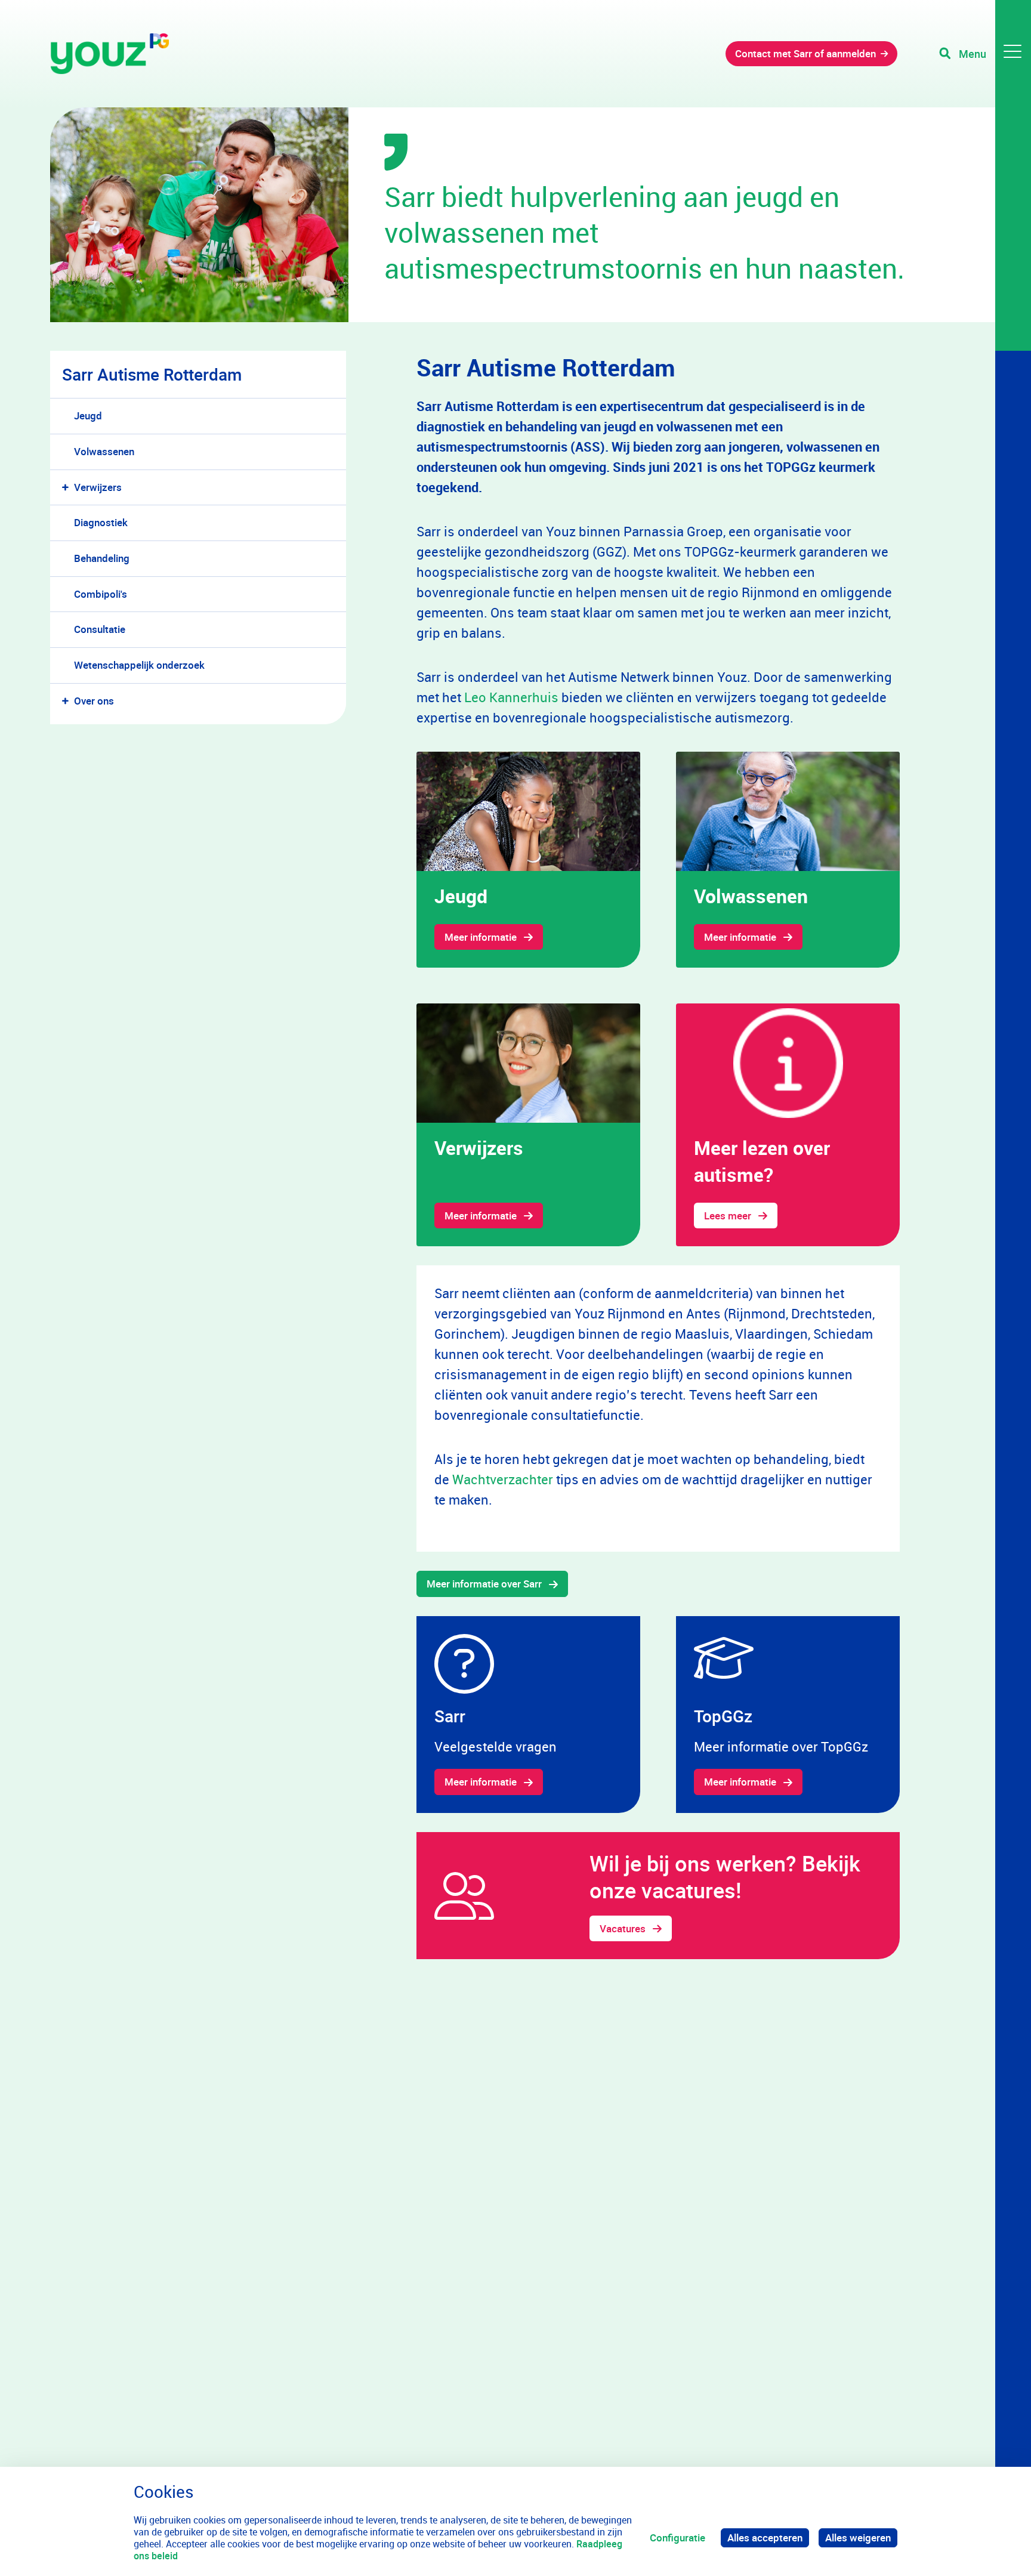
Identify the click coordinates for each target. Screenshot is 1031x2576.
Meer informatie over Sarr (484, 1584)
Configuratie (677, 2538)
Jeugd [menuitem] (88, 416)
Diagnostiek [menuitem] (101, 522)
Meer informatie (481, 937)
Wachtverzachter (504, 1479)
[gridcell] (528, 860)
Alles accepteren (765, 2538)
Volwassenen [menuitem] (104, 451)
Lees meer (728, 1216)
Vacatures (623, 1928)
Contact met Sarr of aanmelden (805, 53)
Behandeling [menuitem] (102, 558)
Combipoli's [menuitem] (101, 594)
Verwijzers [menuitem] (98, 487)
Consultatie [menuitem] (100, 629)
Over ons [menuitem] (94, 701)
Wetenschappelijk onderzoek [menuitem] (139, 665)
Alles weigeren (858, 2538)
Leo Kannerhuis (511, 697)
